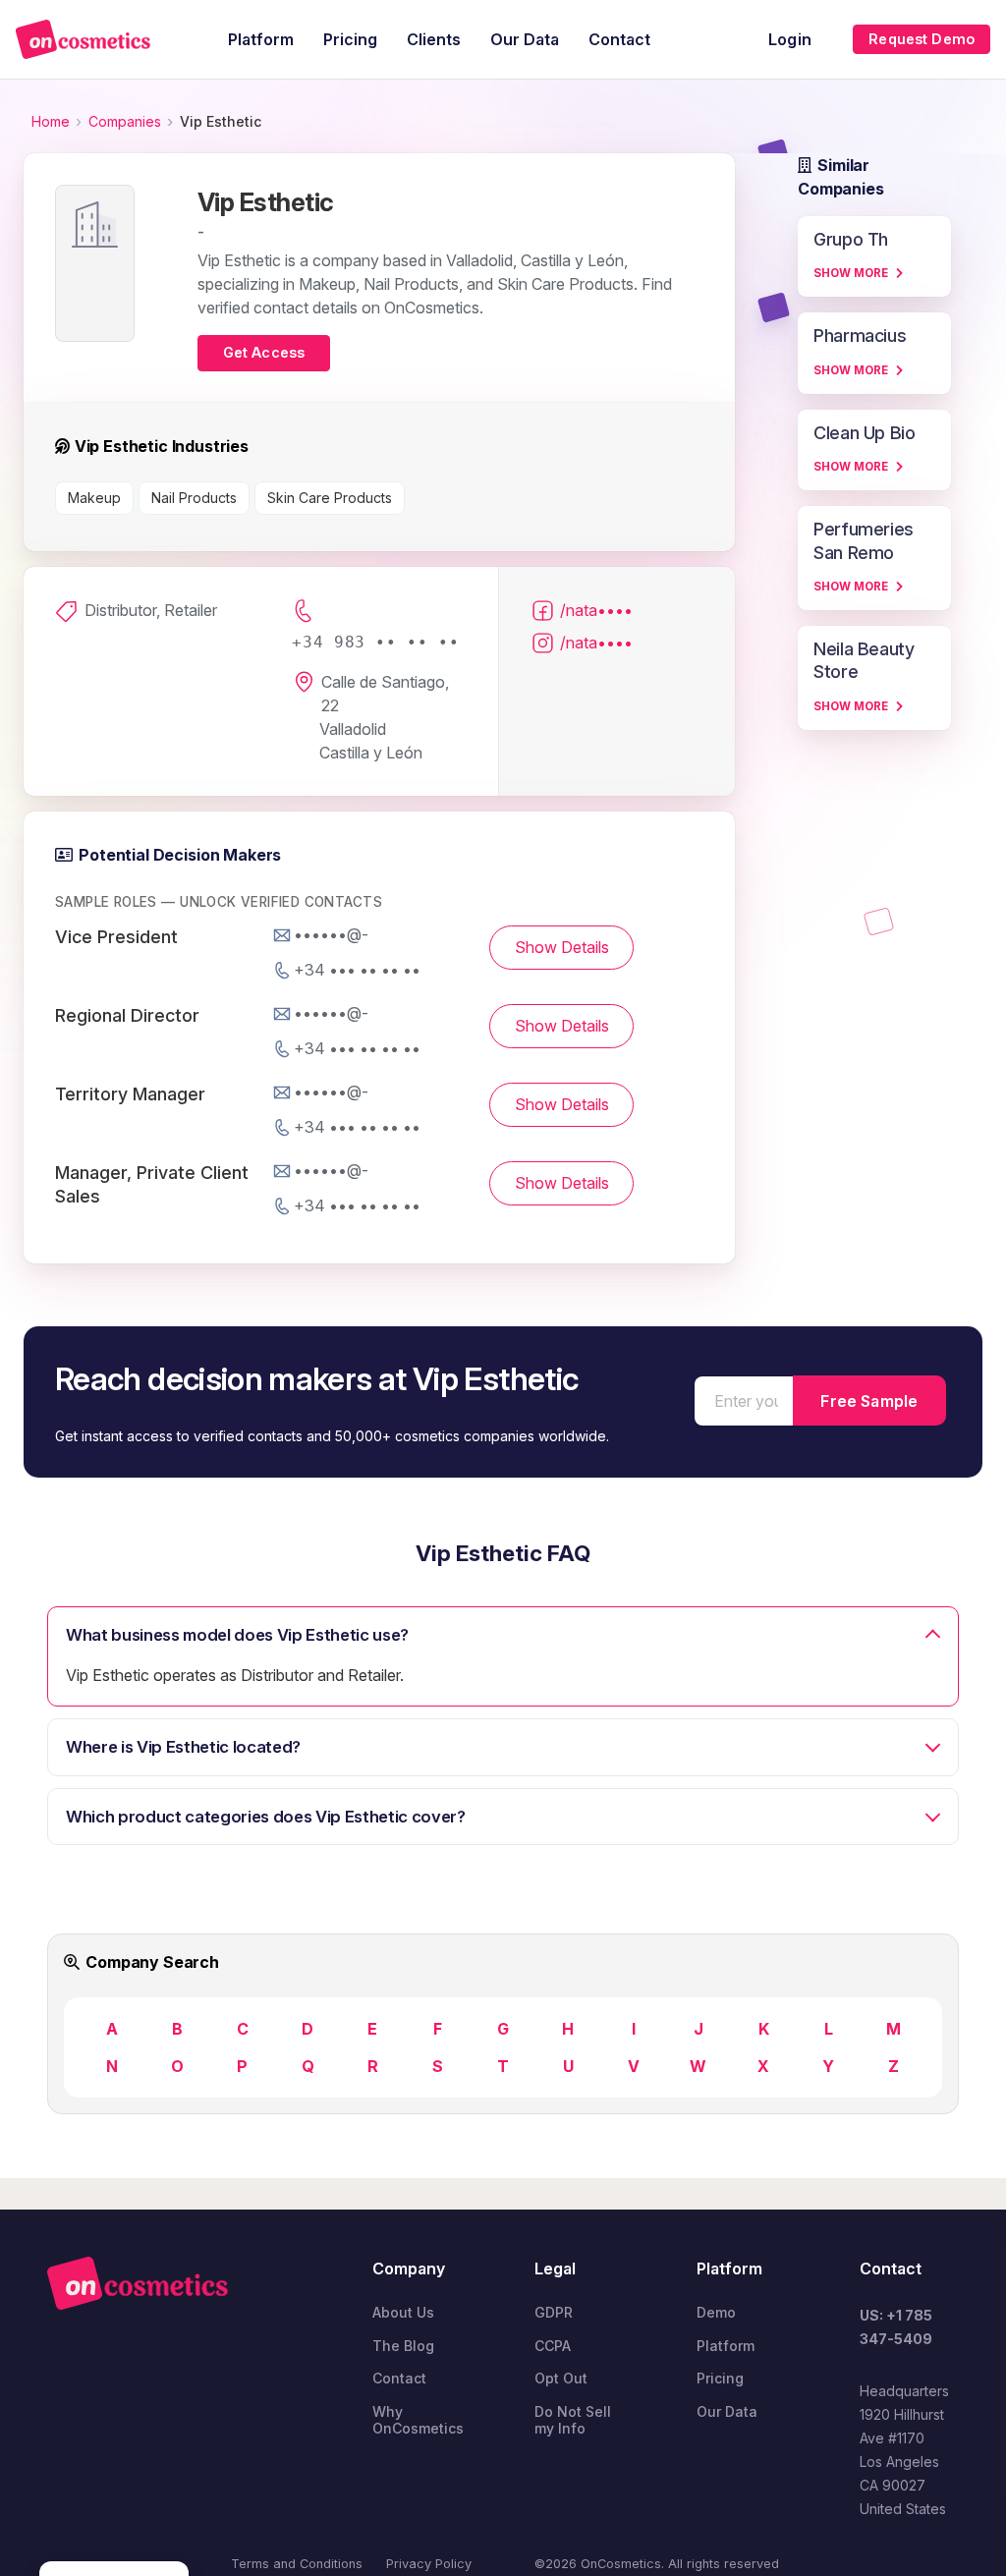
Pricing (720, 2378)
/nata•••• (596, 610)
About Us (403, 2312)
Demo (716, 2312)
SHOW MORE (851, 273)
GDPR (554, 2312)
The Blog (403, 2346)
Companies (125, 121)
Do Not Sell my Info (573, 2420)
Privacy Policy (429, 2564)
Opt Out (561, 2378)
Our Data (727, 2411)
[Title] (83, 39)
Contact (399, 2378)
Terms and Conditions (297, 2564)
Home (51, 121)
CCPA (553, 2346)
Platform (726, 2346)
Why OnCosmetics (418, 2420)
